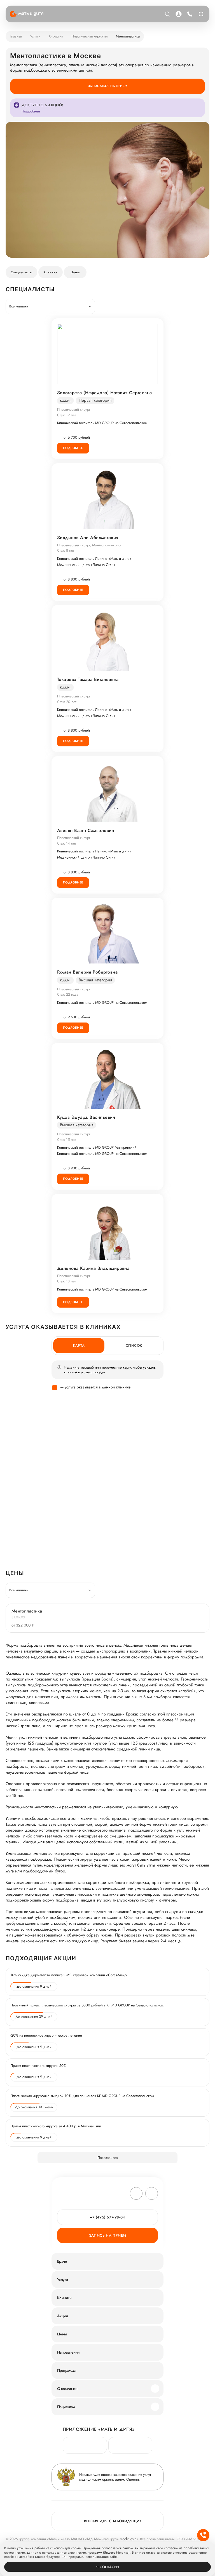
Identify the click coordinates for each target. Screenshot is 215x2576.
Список (134, 1345)
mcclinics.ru (129, 2539)
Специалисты (21, 272)
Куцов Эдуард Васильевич (86, 1117)
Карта (79, 1345)
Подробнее (73, 448)
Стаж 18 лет (66, 1281)
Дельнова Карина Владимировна (93, 1268)
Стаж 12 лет (66, 415)
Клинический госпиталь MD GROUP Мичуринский (97, 1148)
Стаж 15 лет (66, 1140)
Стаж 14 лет (67, 843)
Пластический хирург (74, 409)
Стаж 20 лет (67, 702)
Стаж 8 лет (66, 550)
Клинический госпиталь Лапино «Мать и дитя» (94, 559)
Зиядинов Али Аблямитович (88, 538)
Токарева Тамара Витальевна (88, 680)
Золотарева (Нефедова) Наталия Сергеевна (105, 393)
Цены (75, 272)
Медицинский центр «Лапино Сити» (86, 565)
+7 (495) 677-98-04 (189, 14)
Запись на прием (108, 2235)
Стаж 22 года (68, 994)
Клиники (51, 272)
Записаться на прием (107, 86)
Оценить (133, 2479)
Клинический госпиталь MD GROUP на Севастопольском (102, 423)
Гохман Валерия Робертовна (87, 972)
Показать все (108, 2158)
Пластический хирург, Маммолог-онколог (89, 545)
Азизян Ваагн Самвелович (86, 831)
